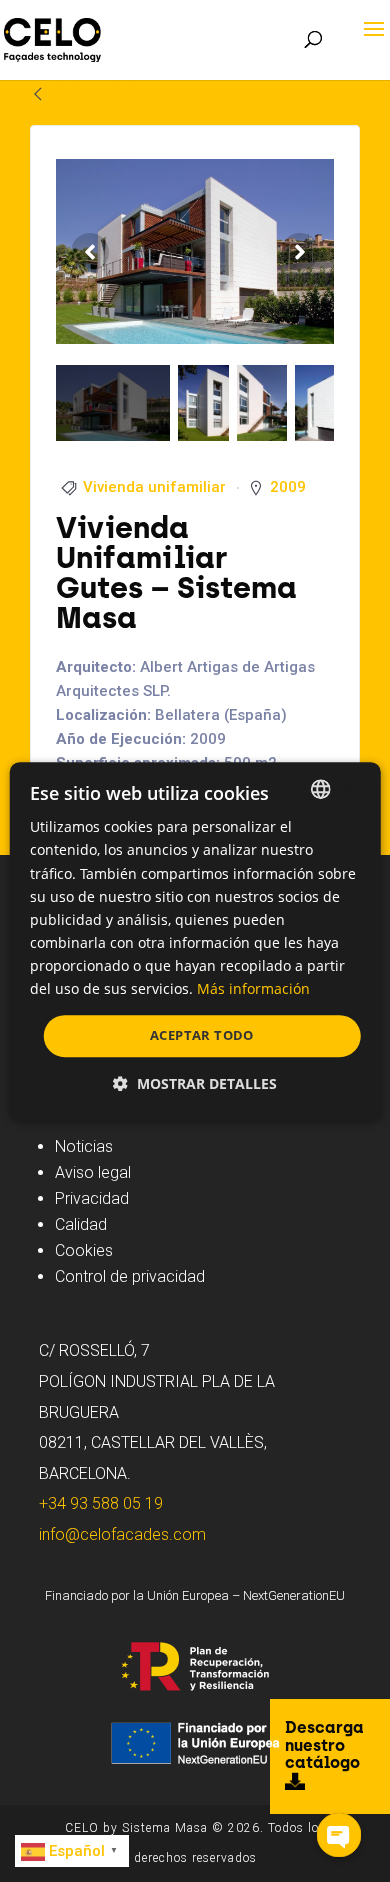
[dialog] (195, 941)
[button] (195, 1083)
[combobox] (320, 789)
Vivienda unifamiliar (154, 487)
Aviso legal (93, 1172)
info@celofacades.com (122, 1534)
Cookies (84, 1250)
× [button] (347, 788)
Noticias (84, 1146)
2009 (288, 487)
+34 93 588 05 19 (101, 1503)
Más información (253, 988)
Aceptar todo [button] (202, 1035)
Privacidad (92, 1198)
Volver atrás (98, 93)
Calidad (81, 1224)
